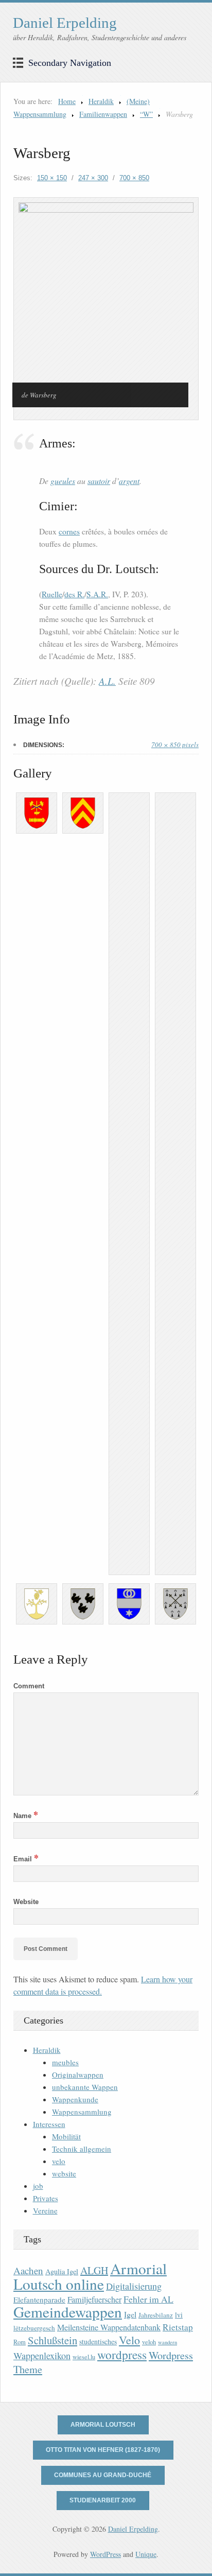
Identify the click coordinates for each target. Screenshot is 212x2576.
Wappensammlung (82, 2112)
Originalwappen (78, 2074)
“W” (146, 114)
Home (67, 101)
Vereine (45, 2210)
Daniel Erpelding (65, 23)
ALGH (94, 2270)
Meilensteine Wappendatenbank (109, 2327)
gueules (63, 481)
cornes (69, 531)
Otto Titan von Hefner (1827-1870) (103, 2450)
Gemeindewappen (68, 2312)
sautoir (99, 481)
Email (26, 1859)
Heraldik (101, 101)
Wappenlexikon (42, 2356)
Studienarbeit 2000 (103, 2500)
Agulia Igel (62, 2271)
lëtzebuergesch (34, 2328)
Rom (20, 2342)
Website (26, 1902)
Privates (46, 2198)
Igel (130, 2314)
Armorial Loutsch (103, 2425)
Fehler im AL (148, 2299)
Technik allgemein (82, 2149)
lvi (179, 2315)
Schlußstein (52, 2340)
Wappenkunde (75, 2099)
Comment (29, 1686)
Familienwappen (103, 114)
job (38, 2186)
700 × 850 (134, 178)
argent (129, 481)
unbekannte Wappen (85, 2087)
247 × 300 (93, 178)
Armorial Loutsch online (90, 2276)
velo (59, 2161)
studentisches (98, 2341)
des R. (74, 594)
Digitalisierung (134, 2286)
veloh (149, 2342)
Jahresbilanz (156, 2315)
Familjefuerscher (94, 2300)
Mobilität (66, 2136)
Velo (129, 2340)
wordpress (122, 2355)
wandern (167, 2342)
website (64, 2173)
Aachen (28, 2270)
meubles (65, 2062)
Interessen (49, 2124)
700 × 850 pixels (175, 745)
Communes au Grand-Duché (103, 2475)
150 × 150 (52, 178)
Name (26, 1816)
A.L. (107, 681)
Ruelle (52, 594)
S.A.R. (97, 594)
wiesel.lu (84, 2357)
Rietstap (178, 2327)
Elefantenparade (39, 2300)
